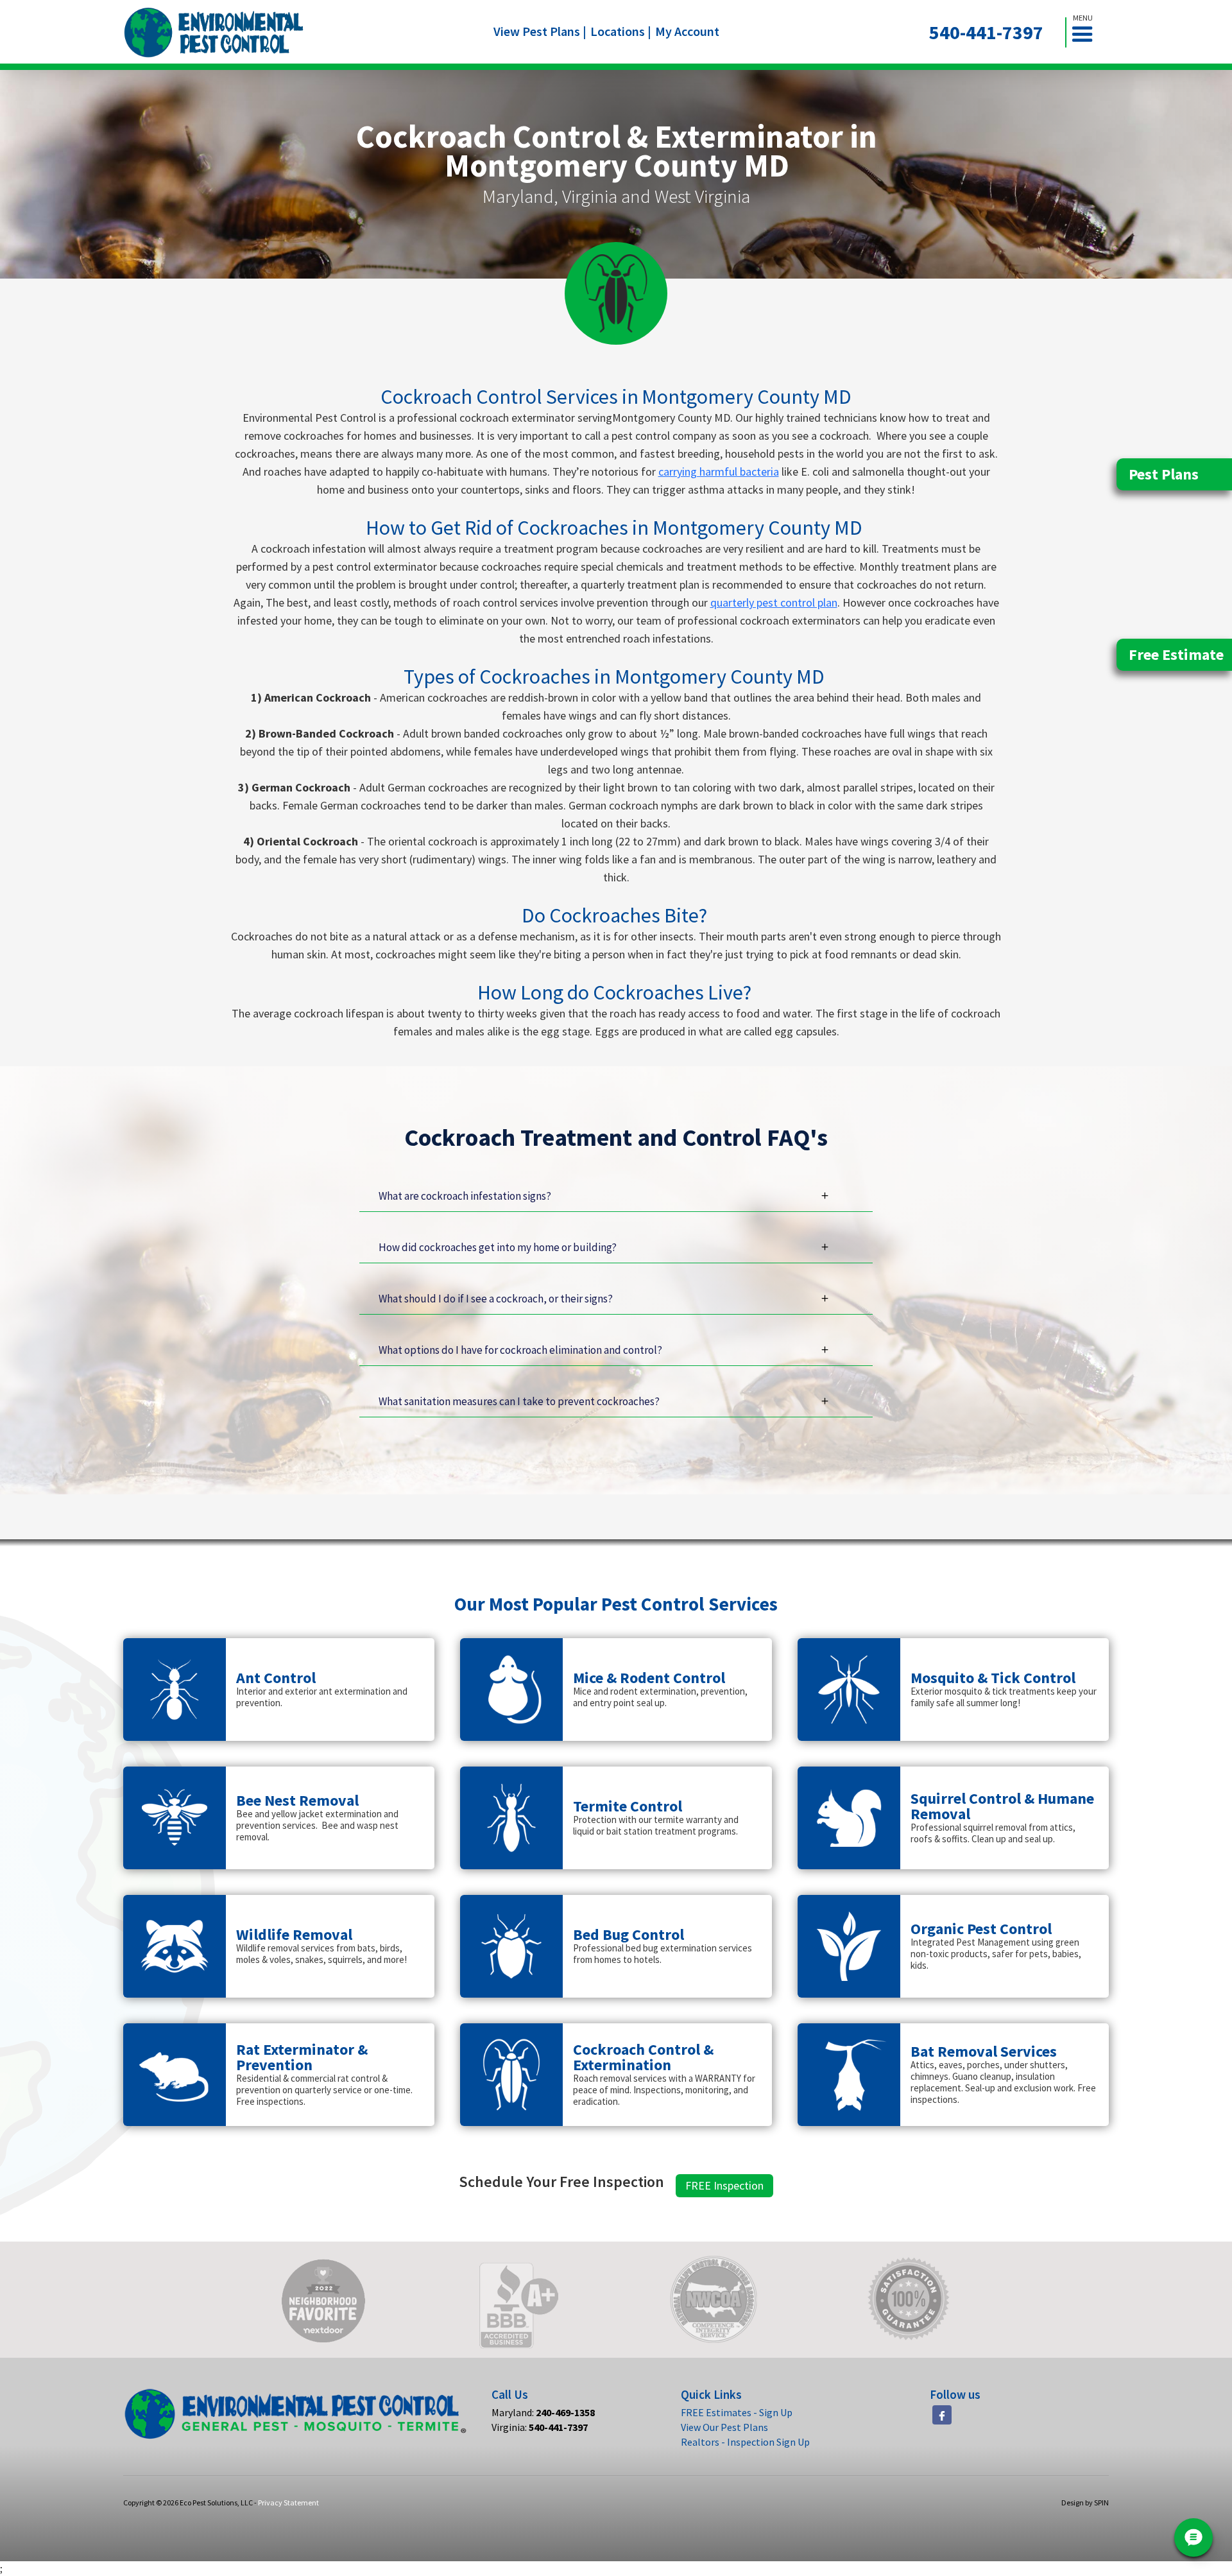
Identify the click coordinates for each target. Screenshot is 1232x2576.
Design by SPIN (1085, 2503)
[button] (1088, 32)
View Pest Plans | (540, 31)
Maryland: (543, 2412)
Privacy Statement (288, 2503)
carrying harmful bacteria (719, 471)
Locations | (621, 31)
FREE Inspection (724, 2185)
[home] (214, 32)
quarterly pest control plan (774, 602)
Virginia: (540, 2427)
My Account (687, 31)
